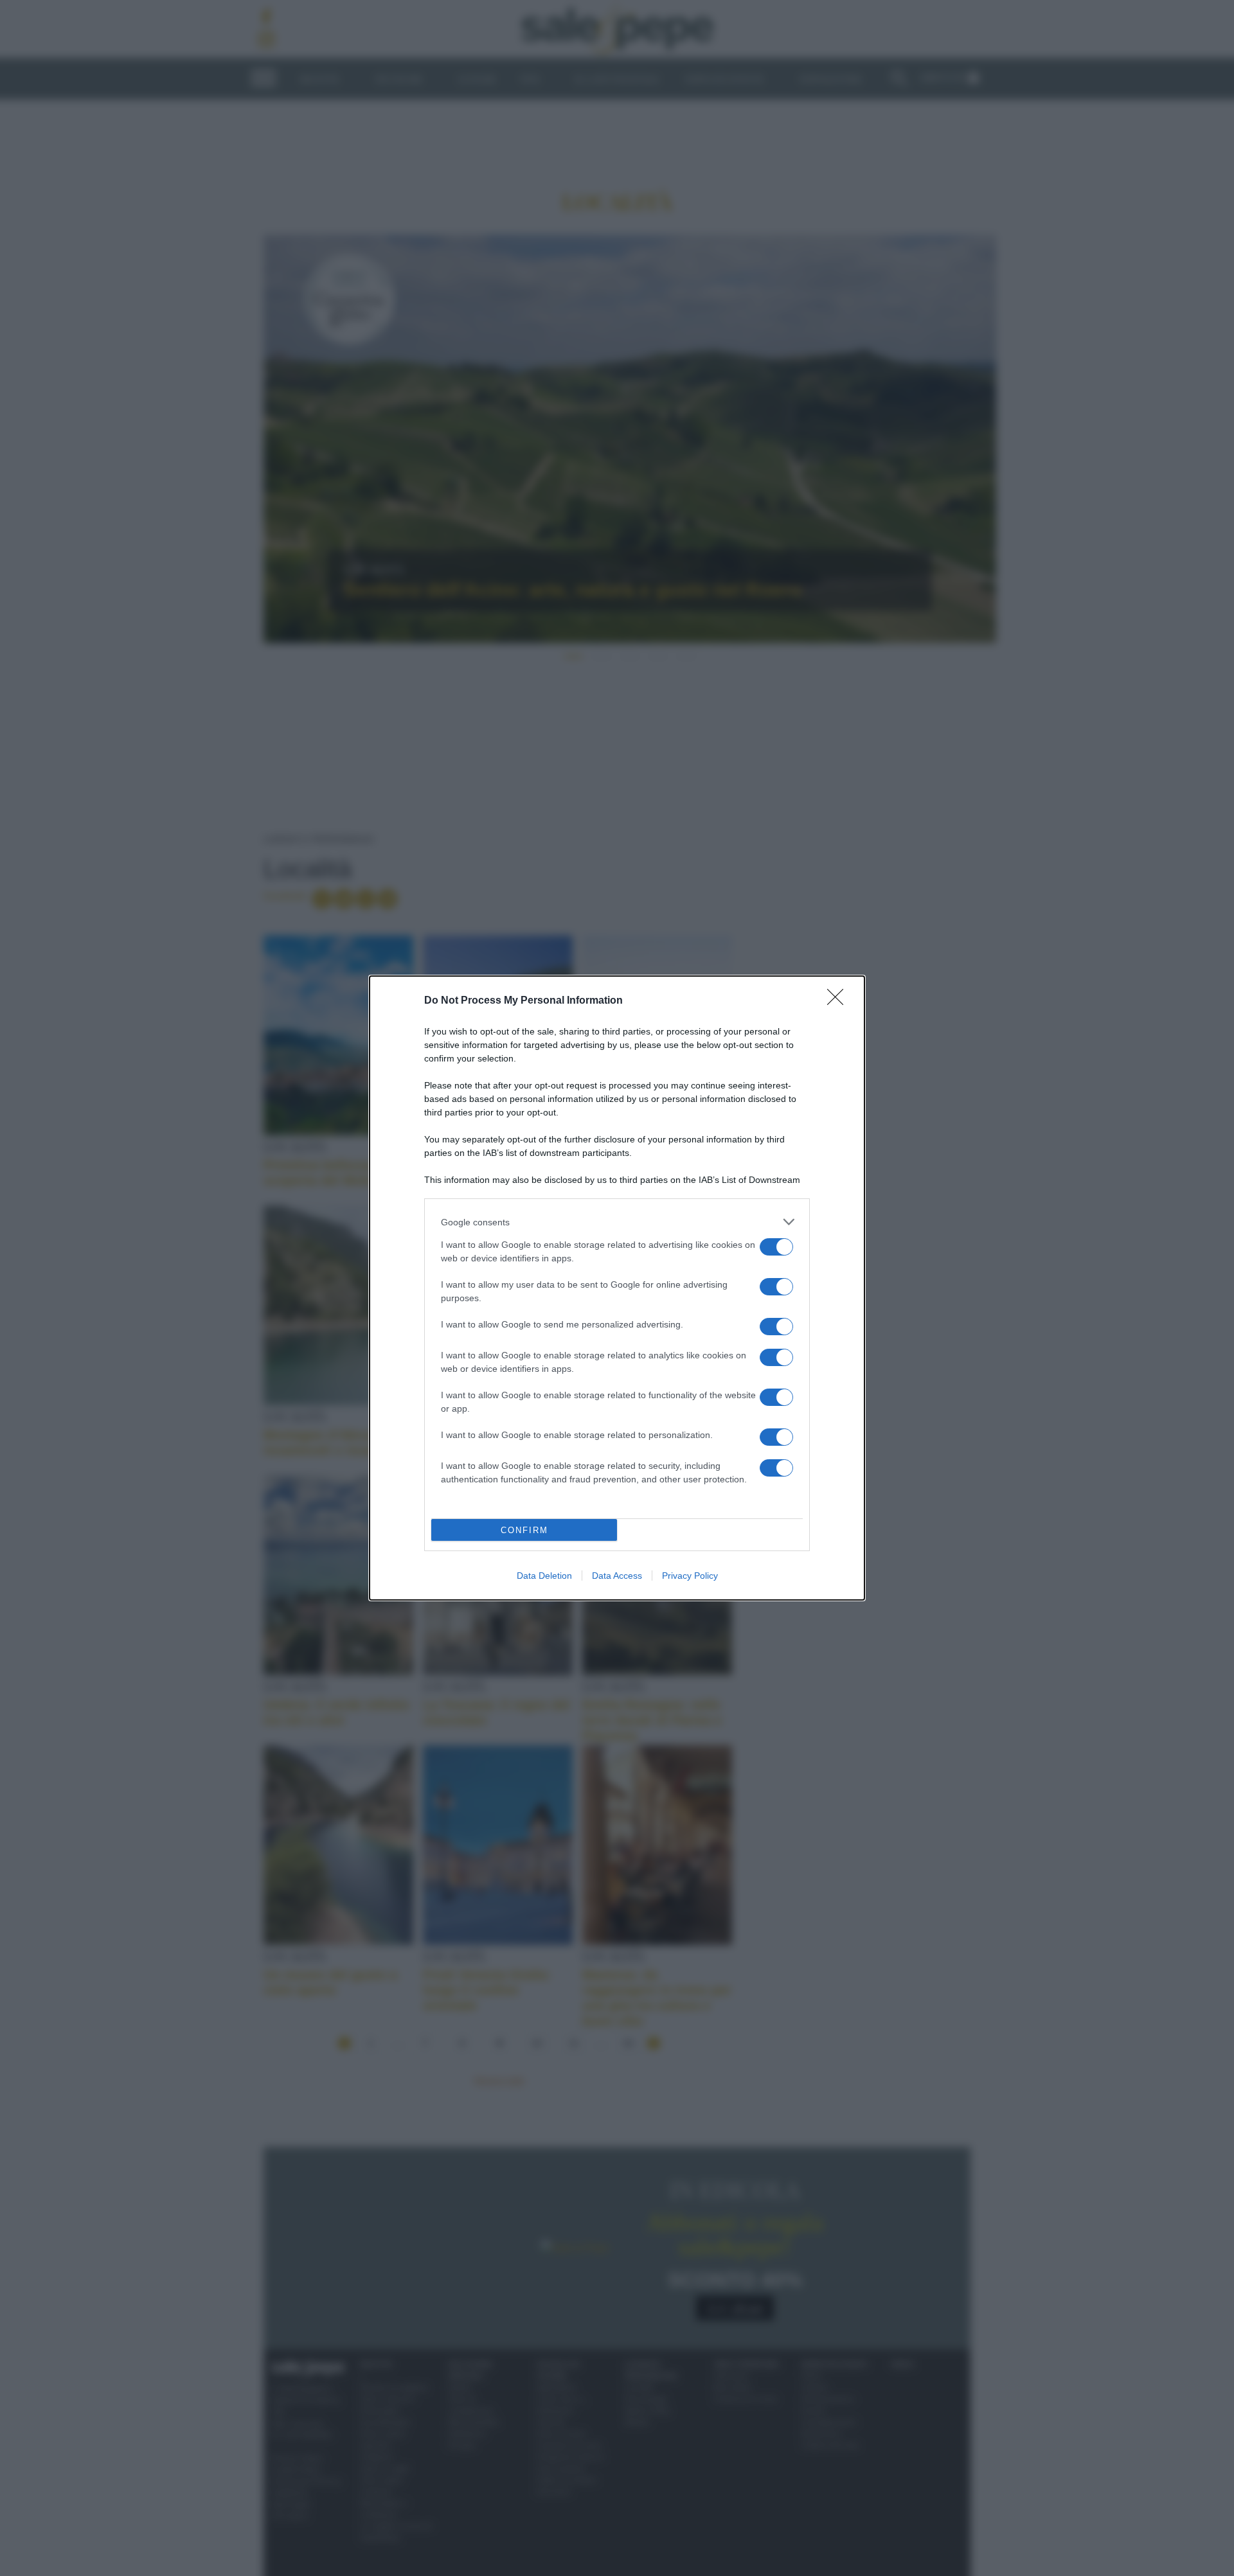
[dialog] (617, 1288)
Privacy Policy (690, 1576)
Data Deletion (544, 1576)
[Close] (839, 1001)
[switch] (776, 1247)
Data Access (617, 1576)
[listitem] (617, 1222)
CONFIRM (524, 1530)
